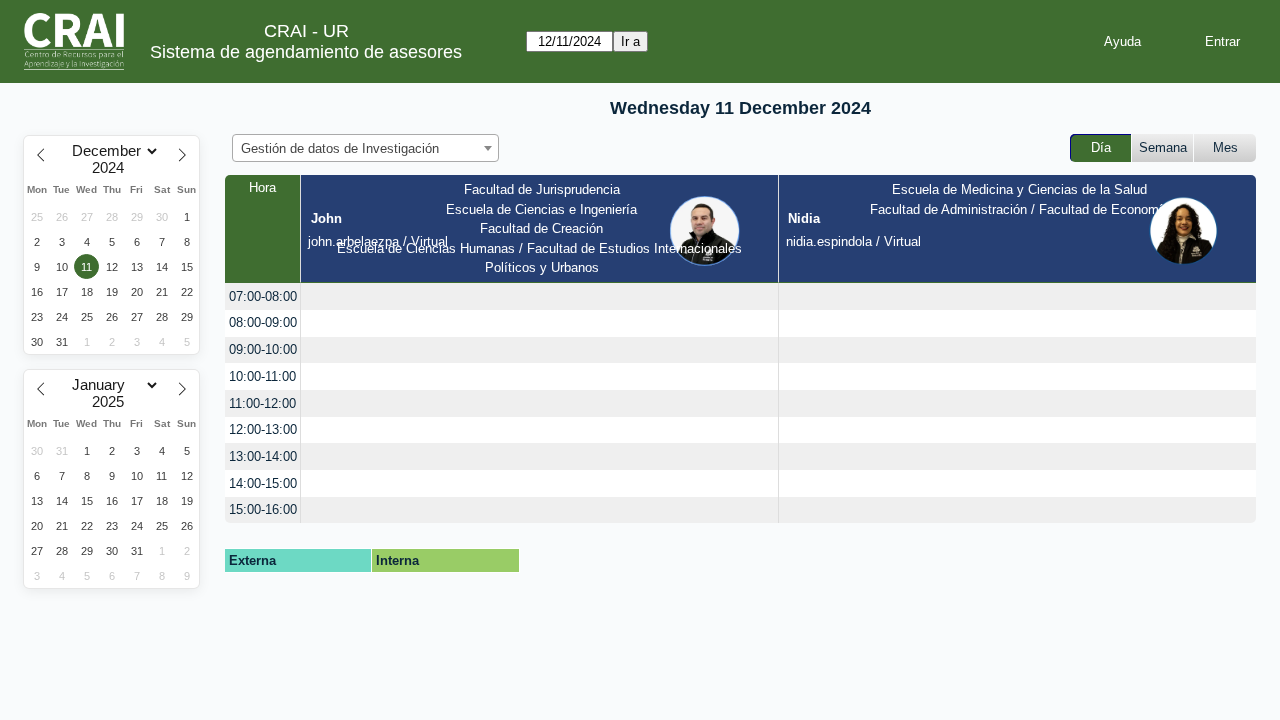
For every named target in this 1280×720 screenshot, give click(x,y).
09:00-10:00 (263, 349)
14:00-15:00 (263, 483)
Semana (1163, 147)
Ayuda (1122, 41)
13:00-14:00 (263, 456)
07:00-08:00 (263, 296)
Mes (1225, 147)
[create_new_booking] (539, 296)
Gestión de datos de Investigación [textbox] (340, 148)
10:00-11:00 (262, 376)
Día (1101, 147)
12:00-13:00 (263, 429)
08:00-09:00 (263, 322)
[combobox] (365, 148)
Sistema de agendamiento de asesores (306, 52)
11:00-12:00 (262, 403)
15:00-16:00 (263, 509)
